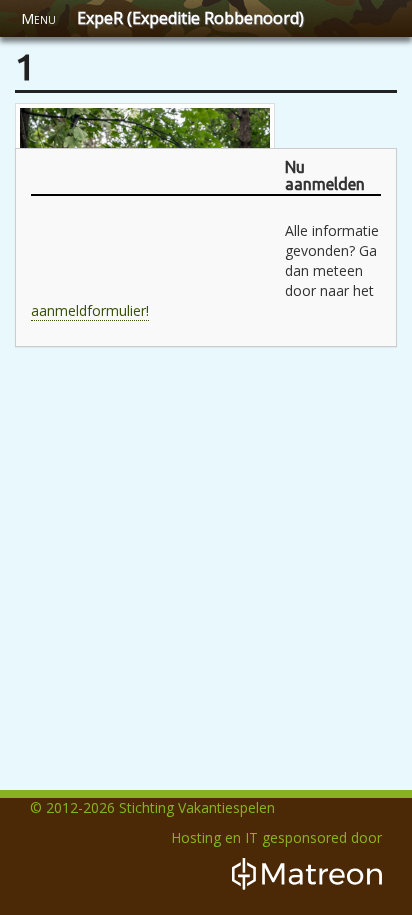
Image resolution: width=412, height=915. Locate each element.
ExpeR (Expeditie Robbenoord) (190, 18)
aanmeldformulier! (90, 310)
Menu (38, 18)
